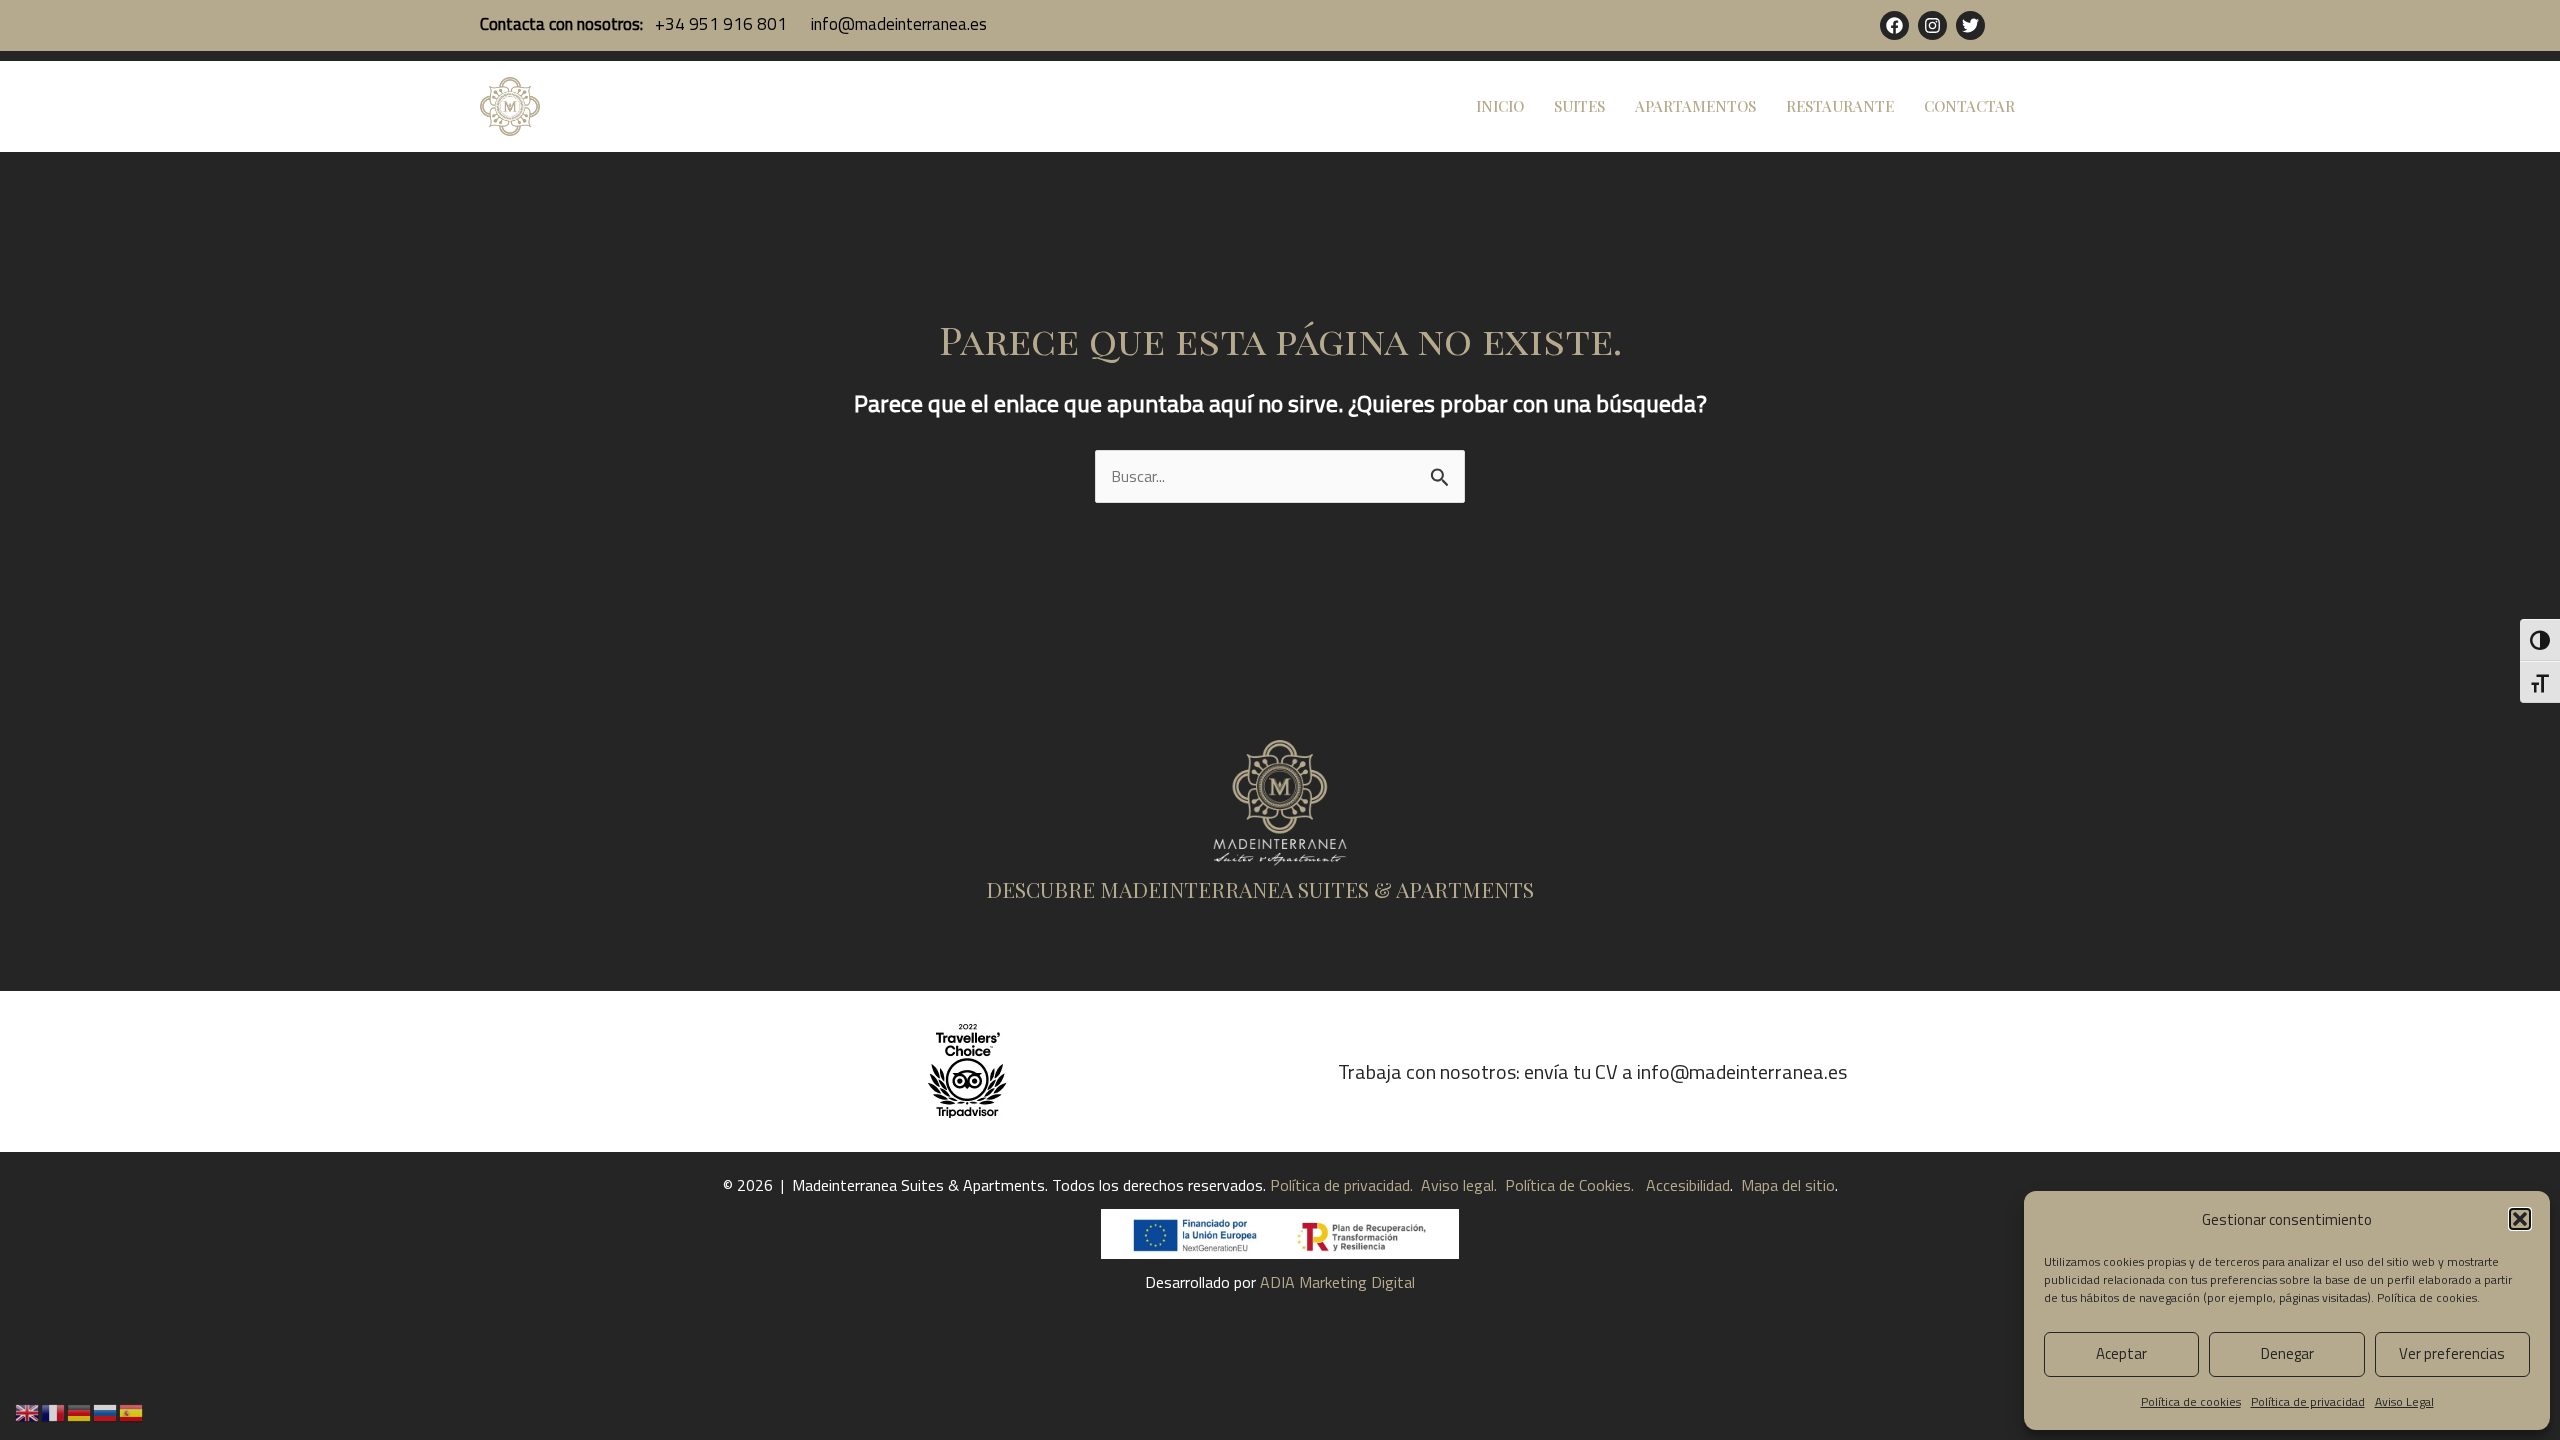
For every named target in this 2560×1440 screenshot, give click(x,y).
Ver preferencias (2452, 1353)
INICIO (1500, 106)
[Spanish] (132, 1411)
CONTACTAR (1969, 106)
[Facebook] (1894, 25)
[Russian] (106, 1411)
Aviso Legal (2404, 1401)
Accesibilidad (1688, 1185)
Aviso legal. (1459, 1185)
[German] (80, 1411)
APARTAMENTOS (1695, 106)
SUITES (1579, 106)
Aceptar (2121, 1353)
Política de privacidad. (1343, 1185)
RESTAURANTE (1840, 106)
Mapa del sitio (1788, 1185)
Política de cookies (2427, 1297)
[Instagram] (1932, 25)
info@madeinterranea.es (897, 24)
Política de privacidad (2308, 1401)
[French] (54, 1411)
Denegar (2287, 1353)
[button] (2520, 1219)
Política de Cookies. (1567, 1185)
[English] (28, 1411)
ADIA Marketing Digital (1337, 1282)
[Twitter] (1970, 25)
